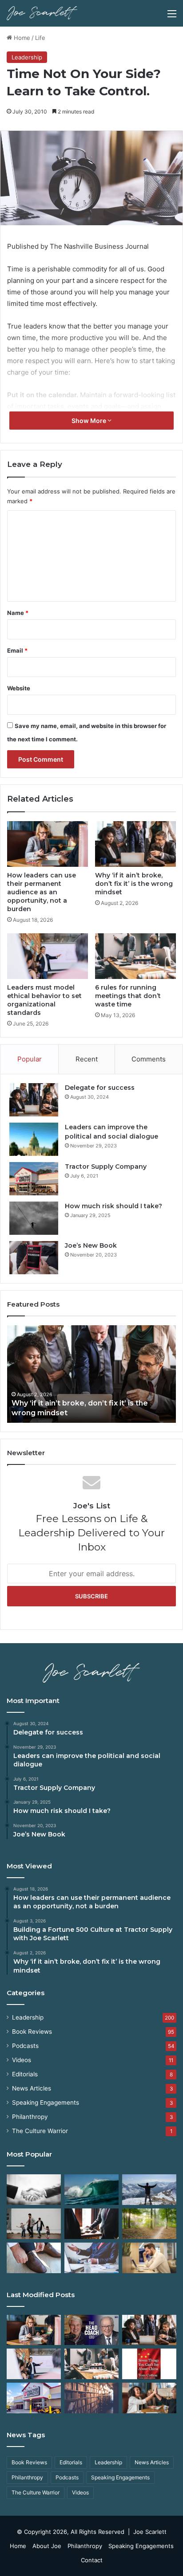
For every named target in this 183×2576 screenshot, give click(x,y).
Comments (149, 1059)
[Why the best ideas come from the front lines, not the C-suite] (34, 2398)
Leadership (27, 57)
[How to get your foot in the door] (34, 2258)
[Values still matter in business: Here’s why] (149, 2224)
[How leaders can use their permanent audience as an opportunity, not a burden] (48, 844)
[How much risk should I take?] (34, 1218)
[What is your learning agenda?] (91, 2398)
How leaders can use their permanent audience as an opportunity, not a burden (42, 892)
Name (18, 613)
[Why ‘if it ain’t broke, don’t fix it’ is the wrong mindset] (135, 844)
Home (21, 38)
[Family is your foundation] (34, 2224)
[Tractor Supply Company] (34, 1179)
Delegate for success (100, 1088)
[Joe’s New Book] (34, 1258)
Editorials (25, 2074)
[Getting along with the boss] (91, 2224)
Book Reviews (32, 2032)
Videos (22, 2060)
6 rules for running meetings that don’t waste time (128, 996)
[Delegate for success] (34, 1100)
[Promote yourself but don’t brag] (149, 2190)
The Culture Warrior (40, 2131)
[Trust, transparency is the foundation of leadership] (34, 2190)
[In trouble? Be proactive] (149, 2258)
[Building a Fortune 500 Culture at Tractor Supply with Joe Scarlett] (91, 2330)
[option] (91, 1374)
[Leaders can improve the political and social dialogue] (34, 1139)
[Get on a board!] (91, 2258)
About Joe (47, 2546)
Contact (92, 2560)
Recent (87, 1059)
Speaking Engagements (46, 2102)
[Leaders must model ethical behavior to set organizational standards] (48, 956)
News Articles (32, 2088)
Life (40, 38)
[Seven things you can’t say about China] (149, 2364)
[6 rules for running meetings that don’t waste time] (135, 956)
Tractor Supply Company (106, 1167)
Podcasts (25, 2046)
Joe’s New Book (91, 1245)
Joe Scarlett (150, 2532)
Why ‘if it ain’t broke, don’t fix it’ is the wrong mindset (134, 884)
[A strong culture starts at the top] (149, 2398)
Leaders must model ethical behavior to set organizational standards (44, 1000)
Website (19, 688)
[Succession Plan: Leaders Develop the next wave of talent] (91, 2190)
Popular (30, 1059)
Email (17, 650)
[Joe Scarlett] (42, 13)
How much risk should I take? (113, 1206)
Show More (90, 421)
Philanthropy (30, 2117)
